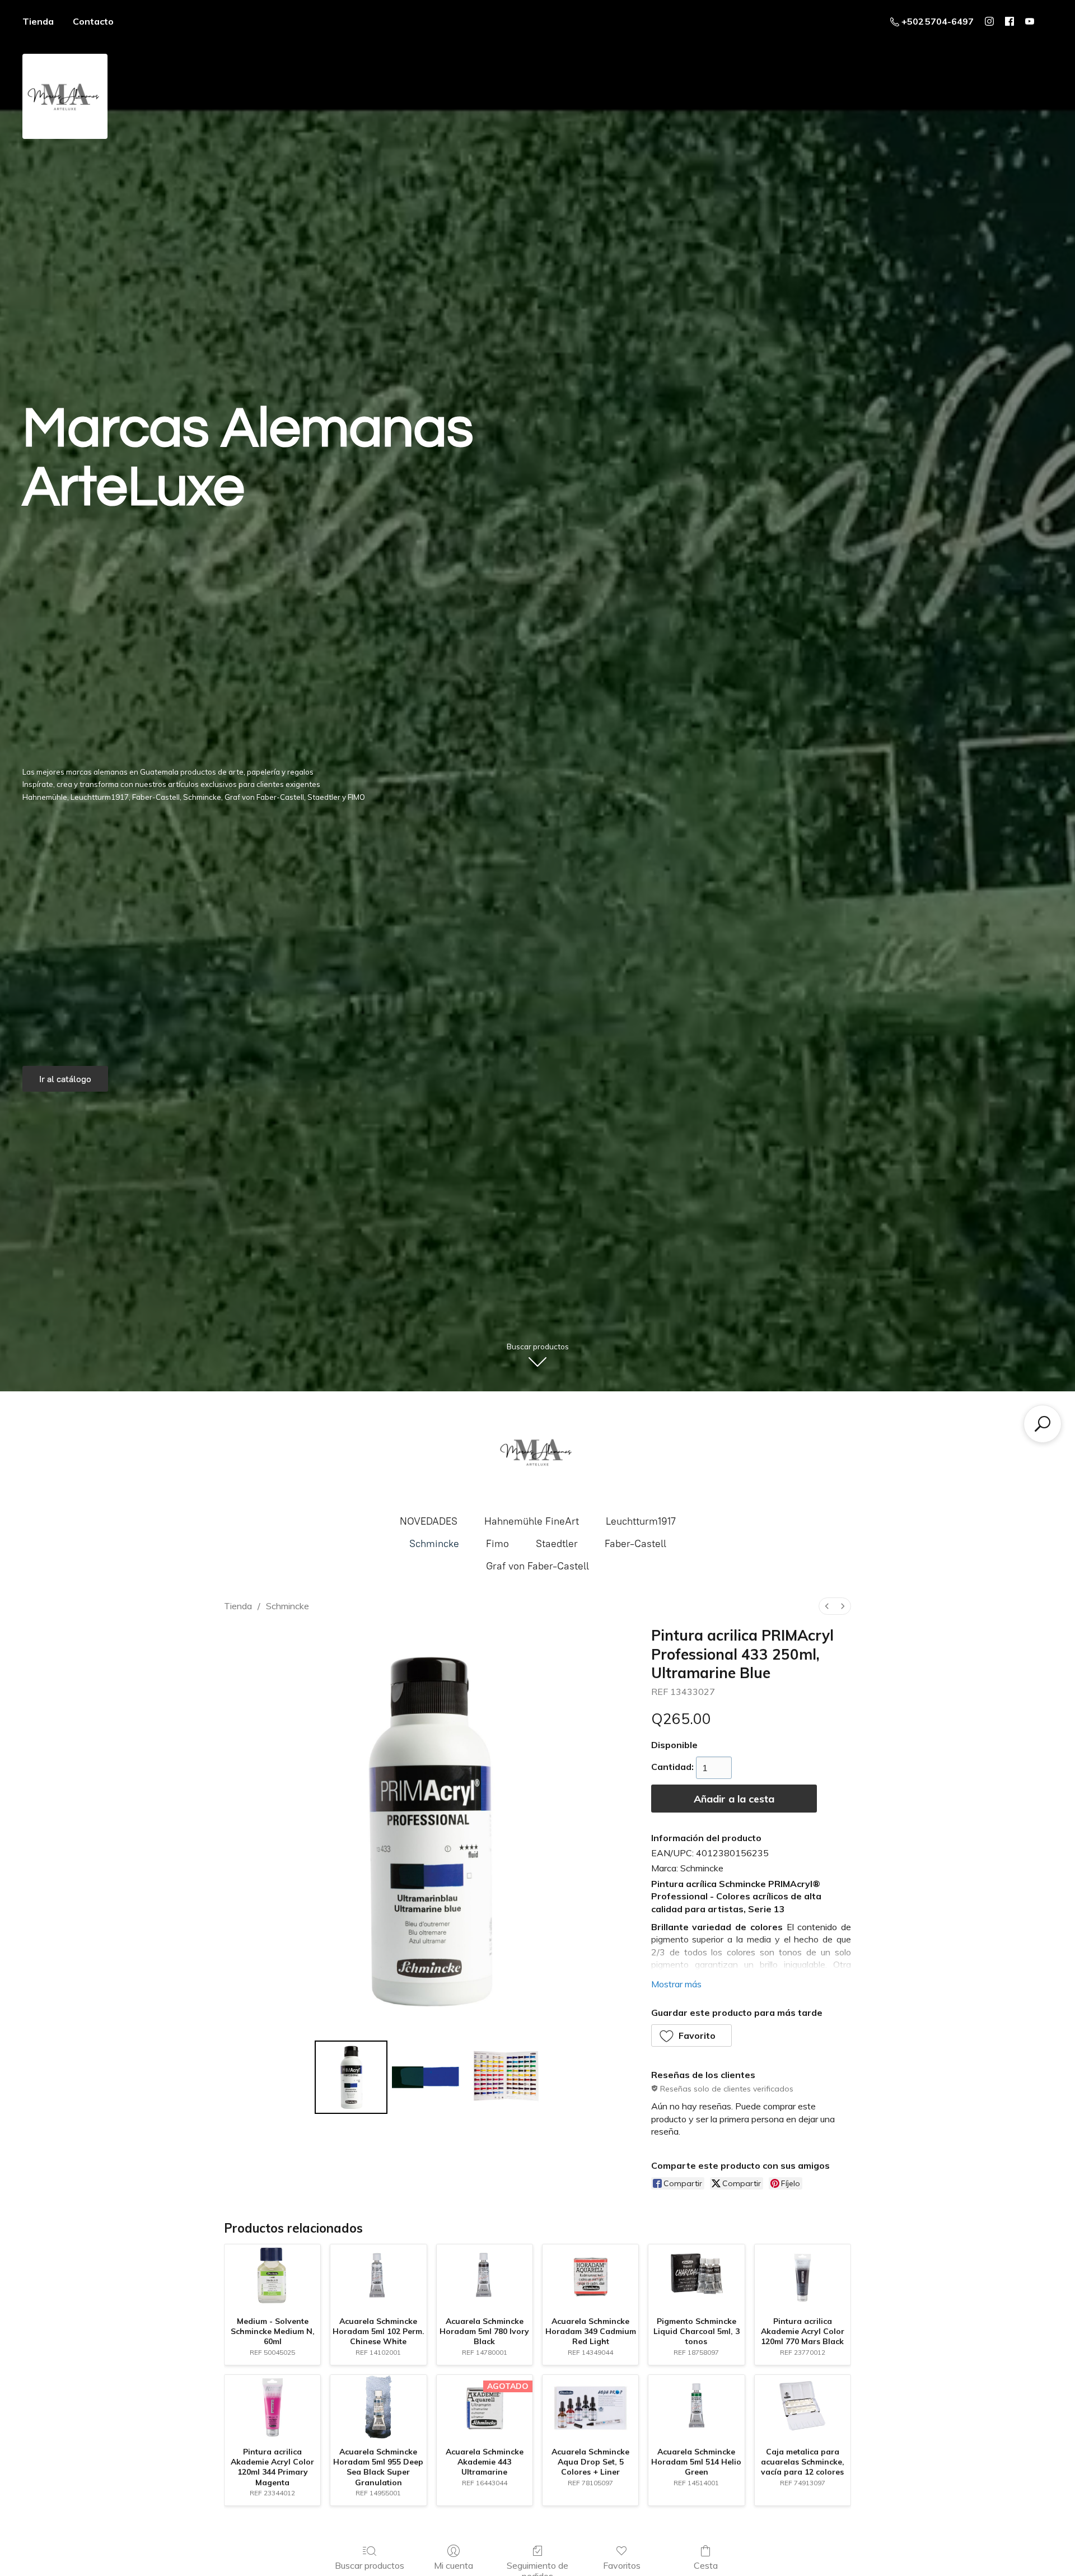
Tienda (38, 21)
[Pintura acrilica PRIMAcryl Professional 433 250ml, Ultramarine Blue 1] (428, 2077)
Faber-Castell (635, 1544)
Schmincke (434, 1544)
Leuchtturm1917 (641, 1521)
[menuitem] (827, 1606)
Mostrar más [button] (676, 1984)
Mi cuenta (454, 2565)
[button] (692, 2035)
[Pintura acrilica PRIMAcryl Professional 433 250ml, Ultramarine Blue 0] (351, 2077)
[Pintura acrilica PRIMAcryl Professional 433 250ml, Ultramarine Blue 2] (506, 2077)
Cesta (706, 2565)
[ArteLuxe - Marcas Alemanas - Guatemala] (537, 1452)
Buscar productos (370, 2565)
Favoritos (622, 2565)
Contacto (93, 21)
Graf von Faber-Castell (537, 1566)
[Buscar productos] (1043, 1424)
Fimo (497, 1544)
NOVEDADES (429, 1521)
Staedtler (557, 1544)
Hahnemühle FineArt (532, 1521)
